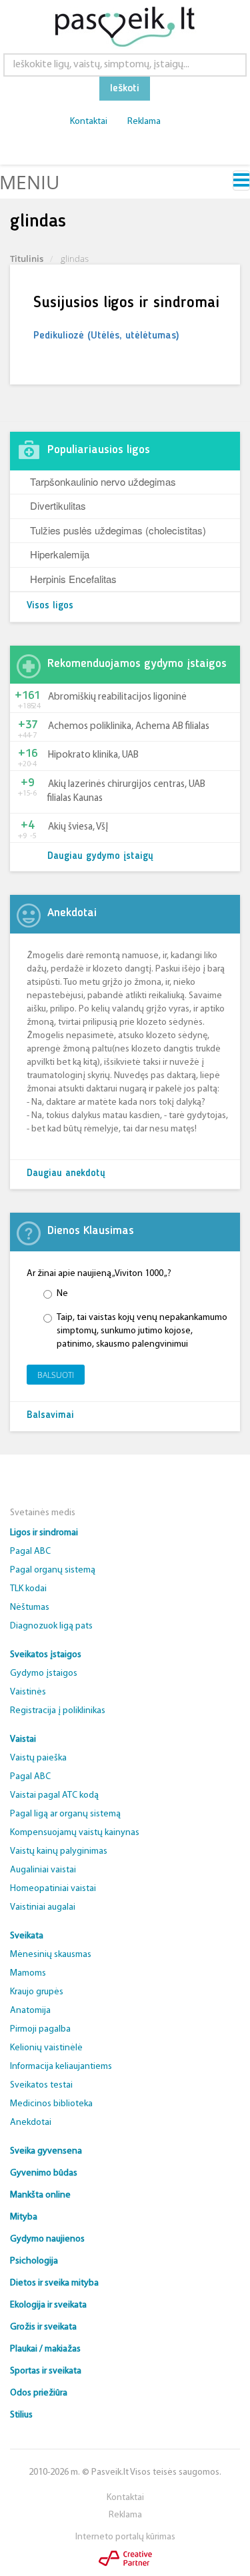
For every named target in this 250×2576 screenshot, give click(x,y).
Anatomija (30, 2011)
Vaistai (23, 1739)
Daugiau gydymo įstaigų (100, 857)
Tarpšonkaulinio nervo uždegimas (103, 481)
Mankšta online (40, 2195)
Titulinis (27, 259)
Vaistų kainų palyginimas (59, 1851)
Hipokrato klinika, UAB (93, 755)
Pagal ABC (30, 1552)
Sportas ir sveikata (46, 2371)
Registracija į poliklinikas (58, 1711)
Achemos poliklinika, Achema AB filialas (129, 727)
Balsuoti (56, 1375)
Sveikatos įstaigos (46, 1655)
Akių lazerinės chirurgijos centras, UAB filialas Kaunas (126, 792)
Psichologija (34, 2261)
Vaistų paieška (38, 1758)
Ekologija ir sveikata (48, 2305)
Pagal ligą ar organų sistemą (65, 1814)
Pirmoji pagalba (40, 2029)
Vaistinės (28, 1692)
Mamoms (28, 1973)
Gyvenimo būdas (44, 2173)
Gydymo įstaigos (44, 1673)
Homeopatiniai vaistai (53, 1889)
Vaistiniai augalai (43, 1907)
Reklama (144, 122)
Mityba (24, 2217)
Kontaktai (89, 122)
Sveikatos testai (41, 2085)
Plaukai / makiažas (45, 2349)
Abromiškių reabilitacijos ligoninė (117, 697)
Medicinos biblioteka (51, 2104)
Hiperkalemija (60, 554)
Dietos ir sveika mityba (54, 2283)
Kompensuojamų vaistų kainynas (75, 1833)
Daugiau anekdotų (66, 1174)
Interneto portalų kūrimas (125, 2537)
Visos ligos (50, 606)
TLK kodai (28, 1589)
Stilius (21, 2415)
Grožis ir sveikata (43, 2327)
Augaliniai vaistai (43, 1870)
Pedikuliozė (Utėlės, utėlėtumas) (106, 336)
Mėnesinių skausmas (51, 1955)
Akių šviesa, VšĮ (78, 827)
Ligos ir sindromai (44, 1533)
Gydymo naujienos (47, 2239)
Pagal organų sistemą (53, 1570)
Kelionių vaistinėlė (46, 2048)
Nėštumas (30, 1608)
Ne (62, 1294)
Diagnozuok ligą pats (51, 1626)
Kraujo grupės (37, 1992)
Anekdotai (31, 2123)
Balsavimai (50, 1416)
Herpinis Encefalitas (73, 579)
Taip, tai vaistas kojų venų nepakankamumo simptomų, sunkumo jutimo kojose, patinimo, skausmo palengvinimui (142, 1331)
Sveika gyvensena (46, 2151)
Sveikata (27, 1936)
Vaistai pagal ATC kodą (54, 1795)
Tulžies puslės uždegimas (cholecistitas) (118, 530)
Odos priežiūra (39, 2393)
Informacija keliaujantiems (61, 2067)
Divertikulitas (58, 505)
